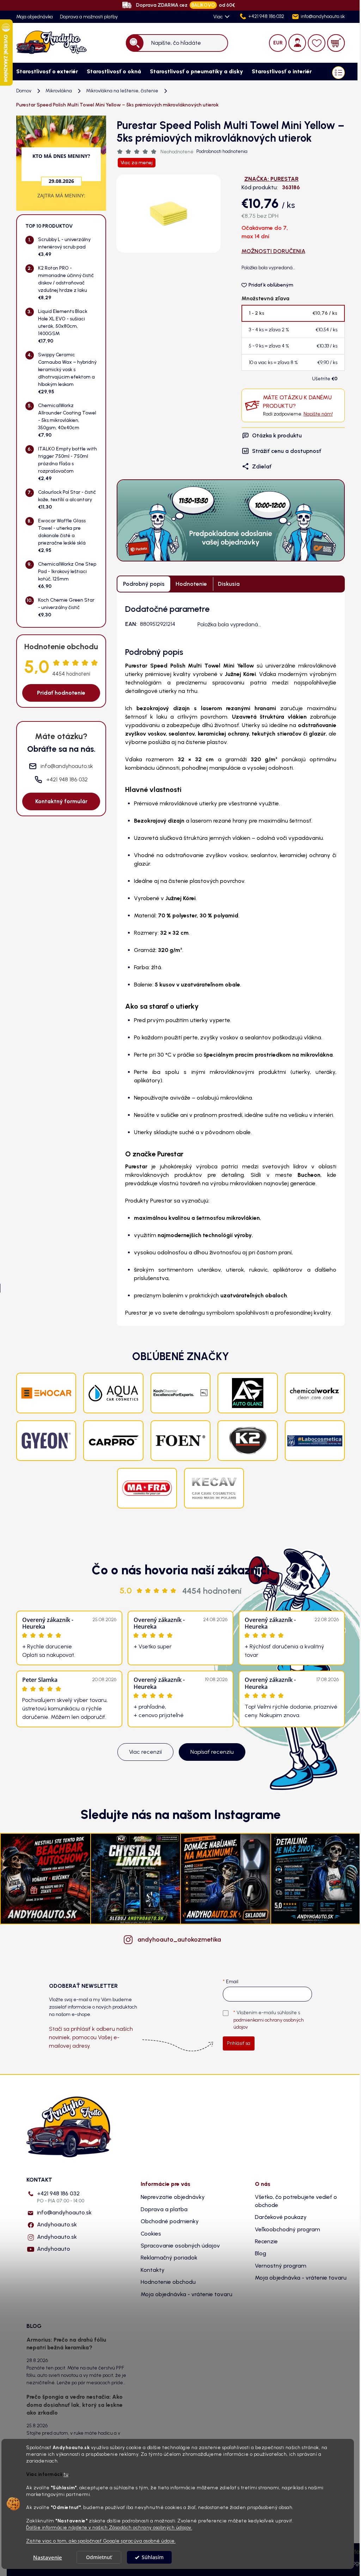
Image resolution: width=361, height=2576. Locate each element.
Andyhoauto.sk (57, 2224)
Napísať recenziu (212, 1752)
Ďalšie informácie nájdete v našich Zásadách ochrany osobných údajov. (109, 2527)
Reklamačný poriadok (169, 2258)
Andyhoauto (54, 2249)
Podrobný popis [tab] (144, 584)
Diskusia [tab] (229, 584)
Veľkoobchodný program (287, 2229)
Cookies (151, 2234)
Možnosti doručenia (273, 251)
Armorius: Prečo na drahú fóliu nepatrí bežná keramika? (66, 2344)
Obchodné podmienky (170, 2221)
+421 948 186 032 (61, 2197)
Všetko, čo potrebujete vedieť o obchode (296, 2201)
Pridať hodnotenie (61, 693)
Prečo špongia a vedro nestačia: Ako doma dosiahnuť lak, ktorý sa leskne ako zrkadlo (75, 2405)
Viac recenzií (145, 1752)
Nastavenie (48, 2557)
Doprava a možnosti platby (89, 17)
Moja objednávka (35, 17)
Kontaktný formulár (61, 801)
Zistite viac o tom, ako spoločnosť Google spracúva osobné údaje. (101, 2541)
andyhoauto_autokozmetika (179, 1939)
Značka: (271, 179)
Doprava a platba (164, 2209)
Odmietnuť (99, 2557)
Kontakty (153, 2270)
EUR (278, 43)
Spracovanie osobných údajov (180, 2246)
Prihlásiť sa (239, 2043)
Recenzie (266, 2241)
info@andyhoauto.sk (64, 2212)
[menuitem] (44, 72)
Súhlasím (153, 2557)
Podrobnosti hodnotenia (222, 151)
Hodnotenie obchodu (168, 2282)
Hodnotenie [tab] (191, 584)
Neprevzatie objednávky (173, 2197)
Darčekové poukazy (281, 2217)
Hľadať (135, 43)
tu (66, 2474)
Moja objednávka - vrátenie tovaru (186, 2294)
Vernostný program (281, 2266)
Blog (261, 2253)
